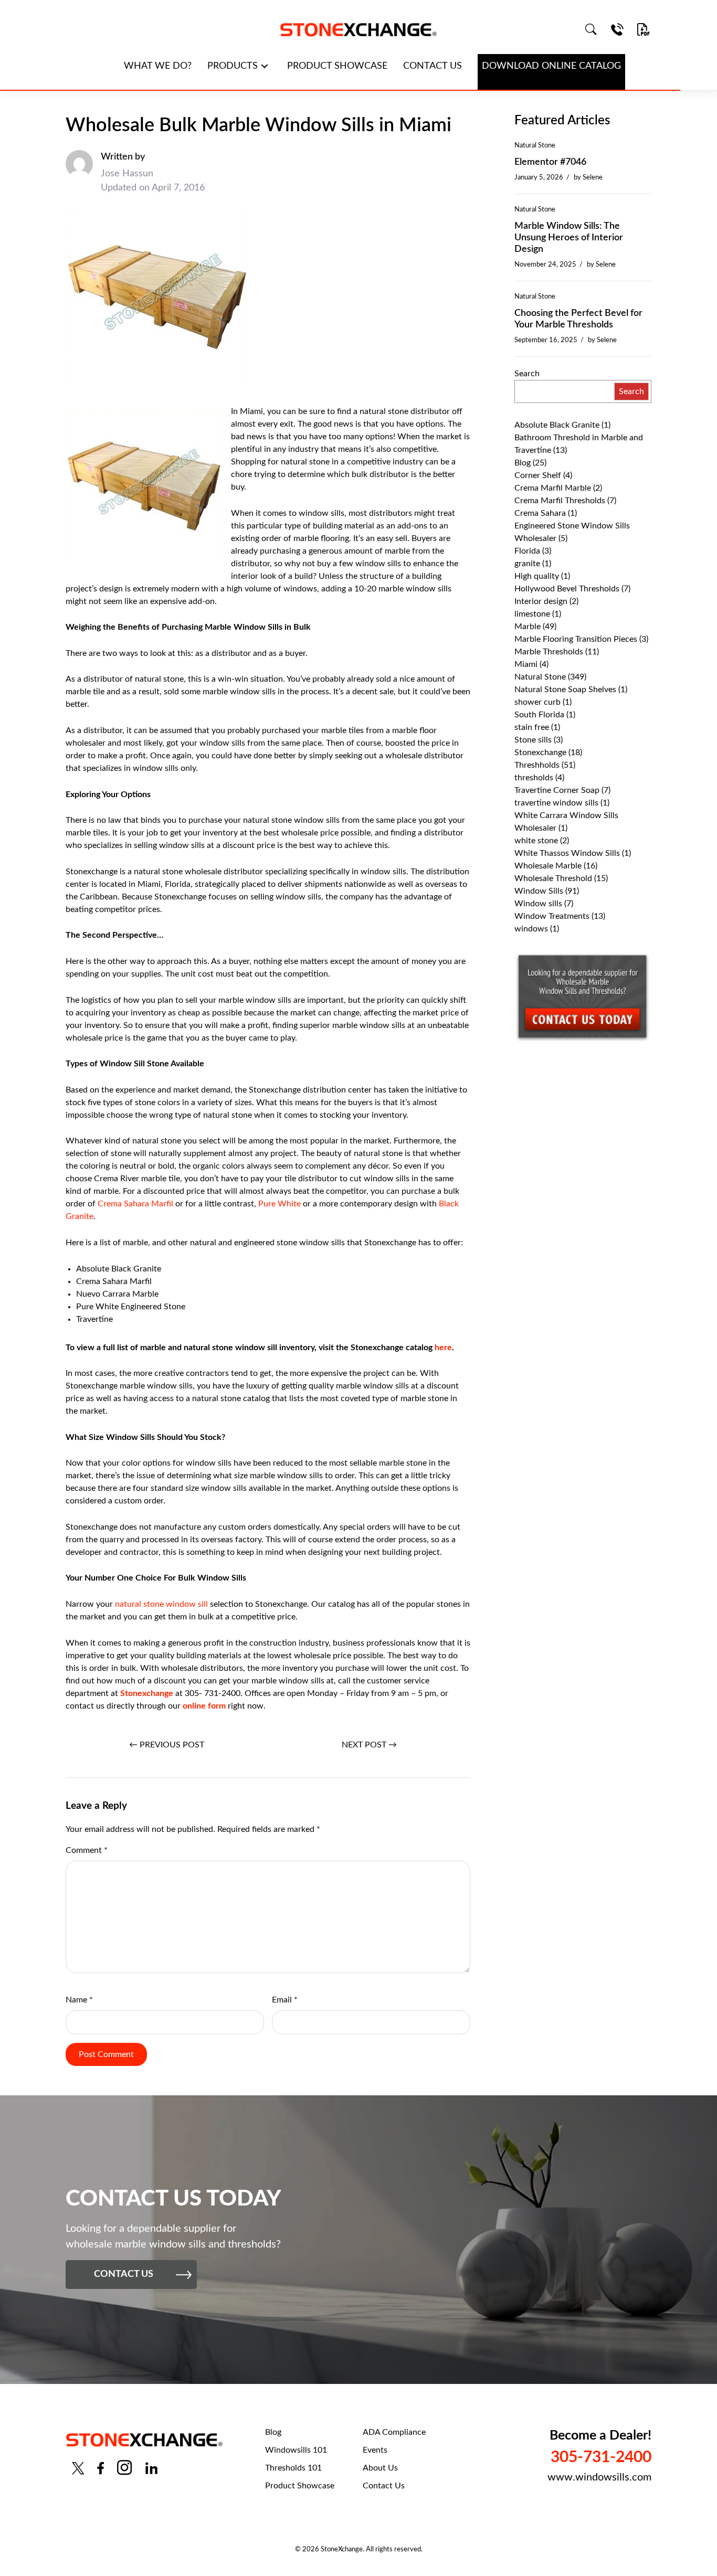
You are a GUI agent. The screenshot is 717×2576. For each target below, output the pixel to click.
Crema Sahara (540, 513)
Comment (87, 1850)
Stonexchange (146, 1693)
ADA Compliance (394, 2432)
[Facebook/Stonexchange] (101, 2468)
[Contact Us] (617, 29)
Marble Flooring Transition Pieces (576, 639)
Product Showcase (300, 2486)
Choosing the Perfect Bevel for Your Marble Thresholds (578, 319)
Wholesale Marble (548, 866)
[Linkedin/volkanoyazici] (151, 2468)
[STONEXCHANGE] (358, 30)
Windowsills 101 (296, 2450)
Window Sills (539, 891)
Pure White (280, 1204)
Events (375, 2450)
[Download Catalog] (644, 29)
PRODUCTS (233, 66)
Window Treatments (552, 916)
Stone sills (533, 740)
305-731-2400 (601, 2457)
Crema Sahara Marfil (135, 1204)
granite (527, 564)
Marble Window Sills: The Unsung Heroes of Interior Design (569, 238)
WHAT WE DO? (158, 66)
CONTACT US (433, 66)
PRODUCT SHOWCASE (337, 66)
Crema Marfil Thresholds (560, 501)
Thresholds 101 (293, 2468)
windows (531, 929)
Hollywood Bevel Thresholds (567, 589)
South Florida (539, 715)
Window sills (538, 904)
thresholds (534, 778)
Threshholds (537, 765)
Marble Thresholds (549, 652)
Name (79, 2000)
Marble (528, 627)
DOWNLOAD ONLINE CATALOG (551, 66)
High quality (537, 576)
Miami (526, 664)
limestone (532, 614)
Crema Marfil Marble (553, 488)
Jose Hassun (127, 174)
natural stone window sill (161, 1604)
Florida (527, 551)
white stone (536, 841)
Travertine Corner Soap (557, 790)
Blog (523, 463)
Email (285, 2000)
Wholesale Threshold (553, 878)
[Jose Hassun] (79, 173)
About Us (380, 2468)
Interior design (541, 601)
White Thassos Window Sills (567, 853)
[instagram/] (124, 2468)
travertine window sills (556, 803)
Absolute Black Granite (557, 425)
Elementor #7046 (550, 162)
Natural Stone (535, 145)
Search (527, 374)
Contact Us (384, 2486)
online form (204, 1706)
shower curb (537, 702)
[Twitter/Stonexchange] (78, 2468)
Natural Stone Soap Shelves (565, 690)
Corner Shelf (538, 475)
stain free (532, 727)
